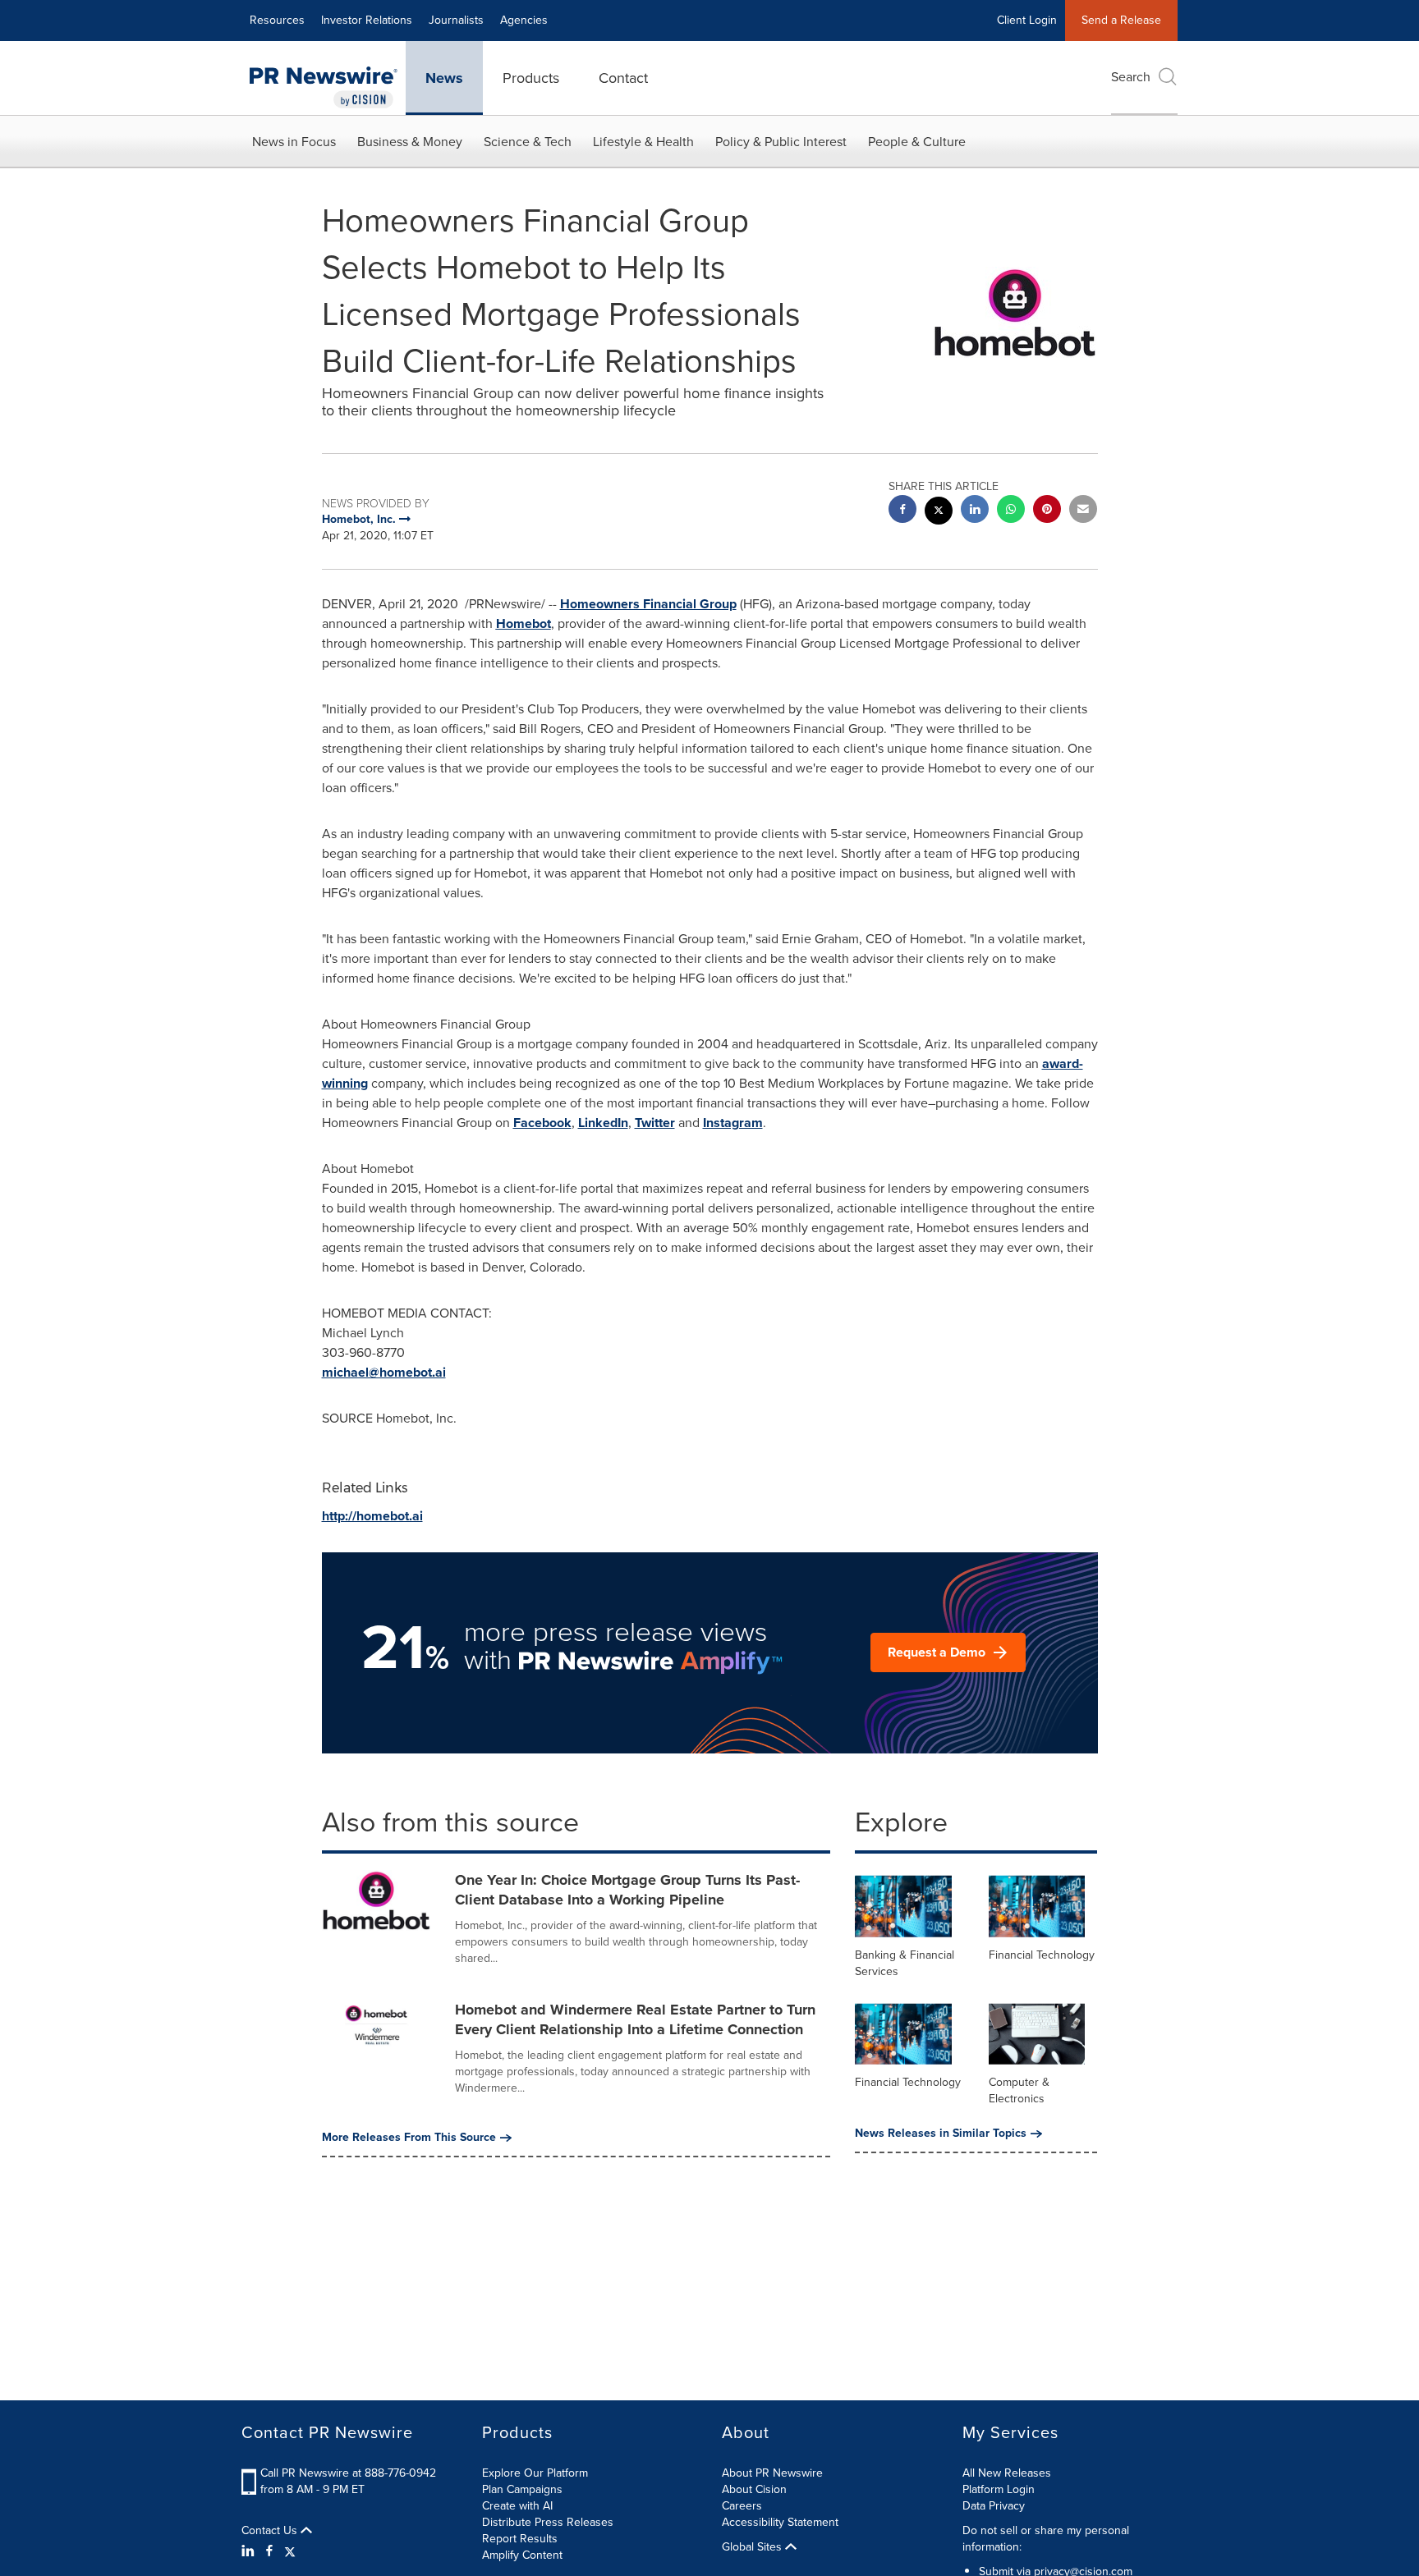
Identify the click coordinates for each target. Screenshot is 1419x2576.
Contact (623, 78)
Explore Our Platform (535, 2473)
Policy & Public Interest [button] (781, 142)
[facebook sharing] (902, 511)
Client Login (1027, 20)
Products (531, 78)
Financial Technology (1042, 1955)
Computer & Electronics (1019, 2090)
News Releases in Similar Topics (941, 2134)
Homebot (524, 623)
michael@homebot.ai (384, 1372)
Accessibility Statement (780, 2522)
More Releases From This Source (409, 2138)
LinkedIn (603, 1123)
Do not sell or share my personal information (1046, 2539)
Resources (277, 20)
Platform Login (999, 2489)
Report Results (520, 2539)
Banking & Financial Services (905, 1963)
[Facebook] (269, 2551)
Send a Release (1121, 20)
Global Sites (753, 2547)
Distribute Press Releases (548, 2522)
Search (1131, 77)
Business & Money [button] (410, 142)
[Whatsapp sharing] (1011, 511)
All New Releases (1007, 2473)
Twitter (655, 1123)
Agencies (524, 20)
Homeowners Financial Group (648, 604)
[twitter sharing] (939, 513)
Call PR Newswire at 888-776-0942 (348, 2473)
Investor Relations (367, 20)
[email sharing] (1083, 511)
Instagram (733, 1123)
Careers (742, 2506)
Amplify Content (522, 2555)
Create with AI (517, 2506)
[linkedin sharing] (975, 511)
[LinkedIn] (250, 2551)
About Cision (754, 2489)
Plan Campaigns (522, 2489)
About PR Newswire (772, 2473)
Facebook (542, 1123)
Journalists (456, 20)
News (444, 78)
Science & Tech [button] (528, 142)
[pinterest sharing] (1047, 511)
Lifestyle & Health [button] (643, 142)
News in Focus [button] (294, 142)
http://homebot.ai (372, 1516)
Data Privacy (994, 2506)
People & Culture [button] (917, 142)
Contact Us (271, 2531)
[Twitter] (290, 2551)
